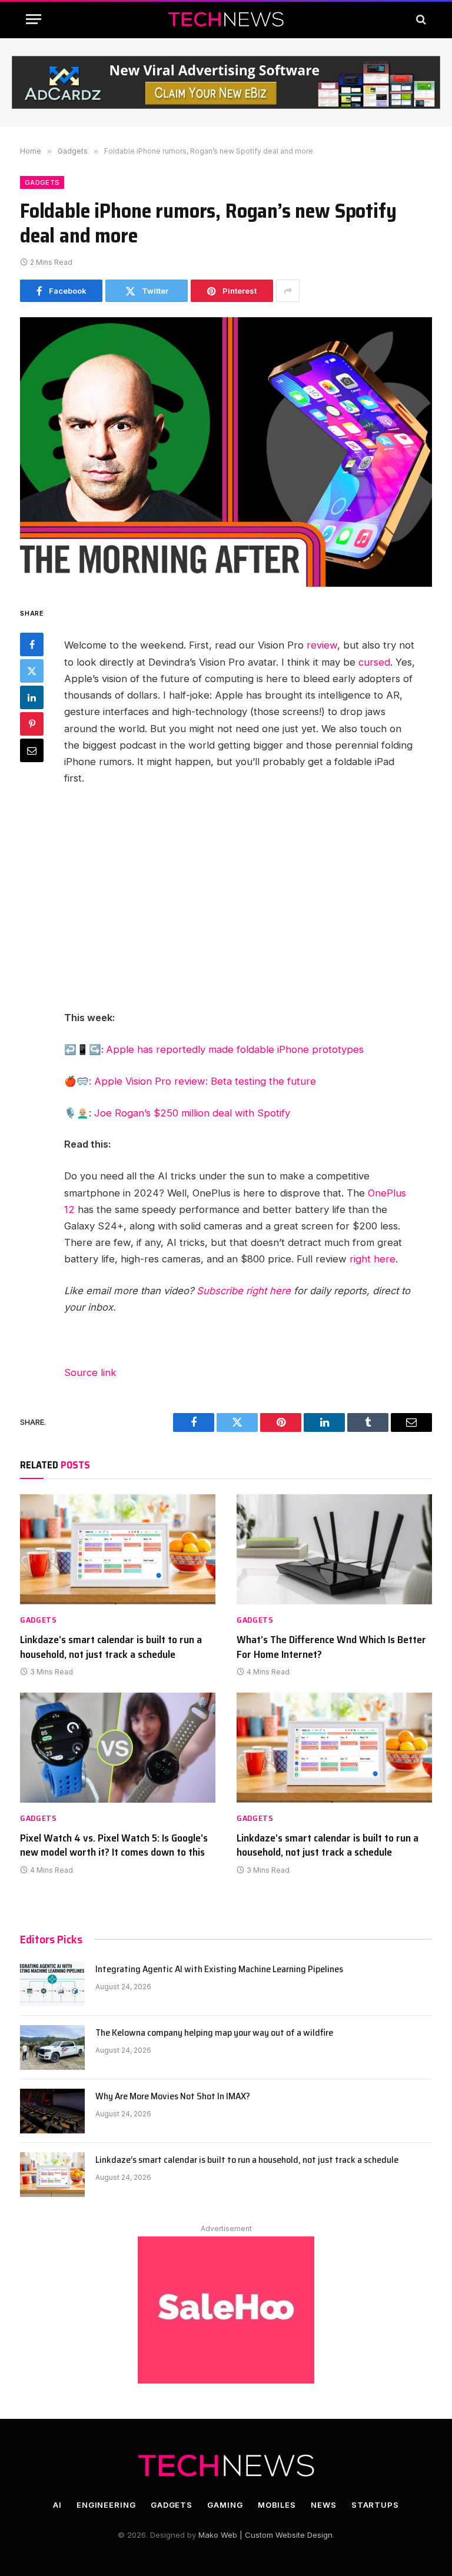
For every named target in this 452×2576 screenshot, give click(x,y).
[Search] (420, 19)
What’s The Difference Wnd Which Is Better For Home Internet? (331, 1647)
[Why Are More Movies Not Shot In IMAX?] (52, 2111)
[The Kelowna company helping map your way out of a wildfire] (52, 2047)
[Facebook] (32, 644)
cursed (374, 662)
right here (373, 1259)
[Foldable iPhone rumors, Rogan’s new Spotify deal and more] (226, 452)
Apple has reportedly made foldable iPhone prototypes (235, 1049)
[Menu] (34, 19)
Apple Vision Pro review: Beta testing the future (205, 1081)
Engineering (106, 2505)
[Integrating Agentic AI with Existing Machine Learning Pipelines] (52, 1984)
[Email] (32, 750)
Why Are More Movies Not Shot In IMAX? (173, 2097)
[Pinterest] (32, 724)
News (324, 2505)
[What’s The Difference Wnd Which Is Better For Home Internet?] (334, 1549)
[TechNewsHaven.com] (226, 19)
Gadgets (42, 182)
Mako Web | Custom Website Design (265, 2535)
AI (57, 2505)
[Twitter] (32, 671)
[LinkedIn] (32, 697)
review (322, 645)
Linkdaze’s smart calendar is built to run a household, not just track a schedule (111, 1647)
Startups (375, 2505)
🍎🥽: (79, 1081)
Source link (90, 1372)
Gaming (225, 2505)
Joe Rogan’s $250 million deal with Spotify (192, 1113)
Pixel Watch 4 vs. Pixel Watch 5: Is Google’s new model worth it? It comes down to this (114, 1845)
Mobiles (277, 2505)
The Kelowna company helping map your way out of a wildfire (214, 2033)
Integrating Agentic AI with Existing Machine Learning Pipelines (219, 1970)
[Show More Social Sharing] (288, 291)
